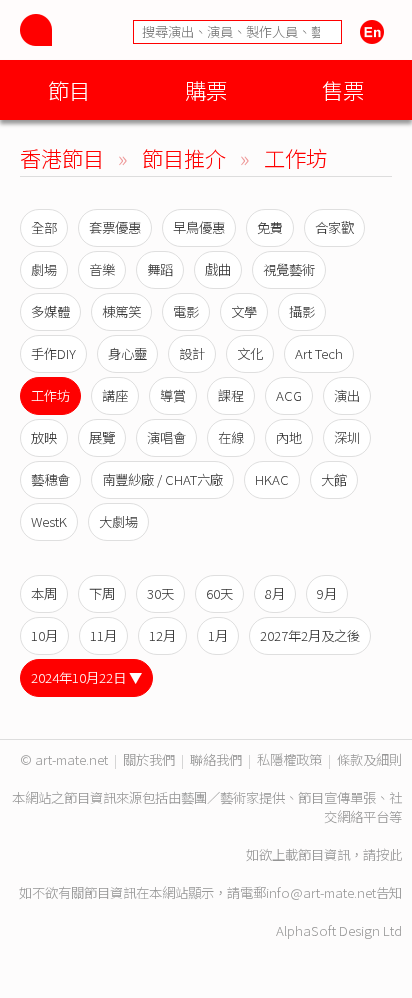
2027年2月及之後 (310, 635)
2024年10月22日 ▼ (86, 677)
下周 (102, 593)
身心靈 (127, 353)
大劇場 (118, 521)
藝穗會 (50, 479)
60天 (219, 593)
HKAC (272, 479)
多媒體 (50, 311)
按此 (389, 854)
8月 (275, 593)
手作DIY (53, 353)
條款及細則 (369, 759)
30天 (160, 593)
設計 (192, 353)
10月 (44, 635)
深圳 (347, 437)
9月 (327, 593)
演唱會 (166, 437)
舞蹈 (160, 269)
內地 (289, 437)
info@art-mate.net (321, 892)
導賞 (173, 395)
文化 (250, 353)
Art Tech (319, 353)
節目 (69, 89)
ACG (289, 395)
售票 (343, 89)
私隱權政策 (289, 759)
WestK (49, 521)
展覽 (102, 437)
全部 (44, 227)
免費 (270, 227)
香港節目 (62, 157)
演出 (347, 395)
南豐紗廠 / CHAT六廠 (162, 479)
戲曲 (218, 269)
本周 (44, 593)
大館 (334, 479)
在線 (231, 437)
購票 (206, 89)
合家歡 (334, 227)
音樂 (102, 269)
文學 (244, 311)
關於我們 (149, 759)
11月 (103, 635)
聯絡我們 (216, 759)
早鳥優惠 (199, 227)
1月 (218, 635)
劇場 (44, 269)
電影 (186, 311)
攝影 (302, 311)
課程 (231, 395)
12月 (162, 635)
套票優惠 (115, 227)
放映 (44, 437)
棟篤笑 (121, 311)
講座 (115, 395)
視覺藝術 (289, 269)
